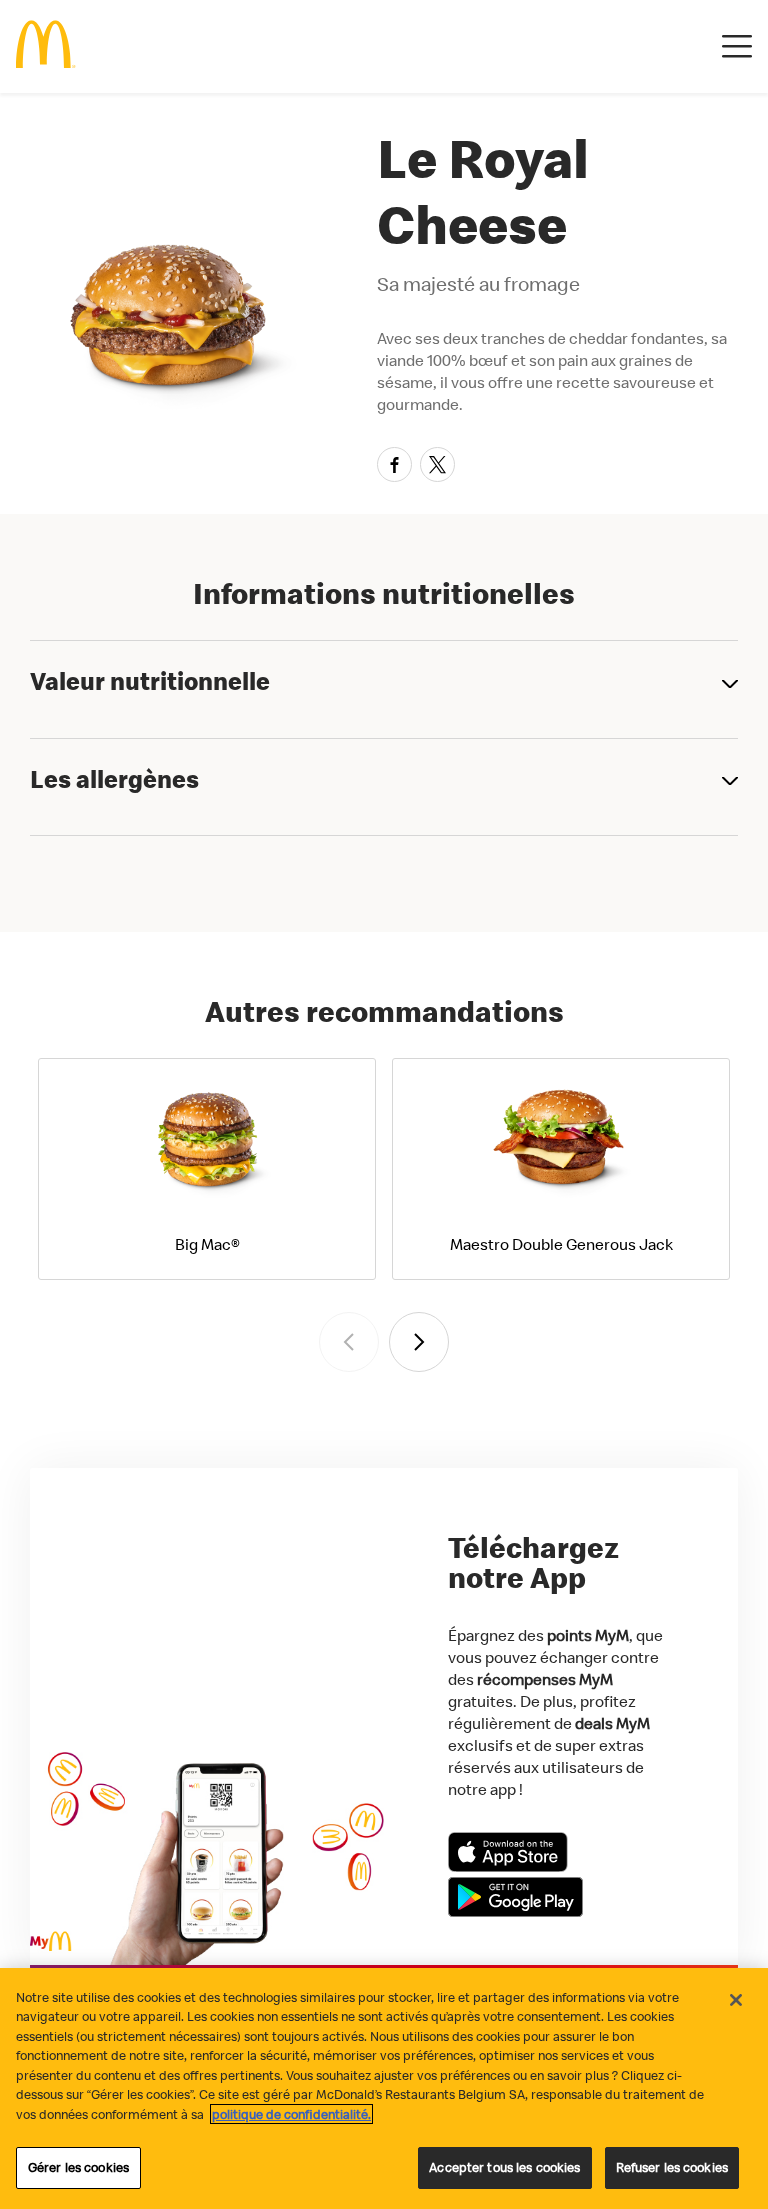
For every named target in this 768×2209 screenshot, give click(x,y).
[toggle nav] (737, 47)
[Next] (419, 1342)
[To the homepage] (46, 46)
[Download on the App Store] (508, 1866)
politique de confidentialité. (291, 2114)
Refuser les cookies (672, 2167)
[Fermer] (736, 2000)
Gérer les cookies (78, 2167)
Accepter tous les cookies (504, 2167)
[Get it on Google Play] (515, 1911)
